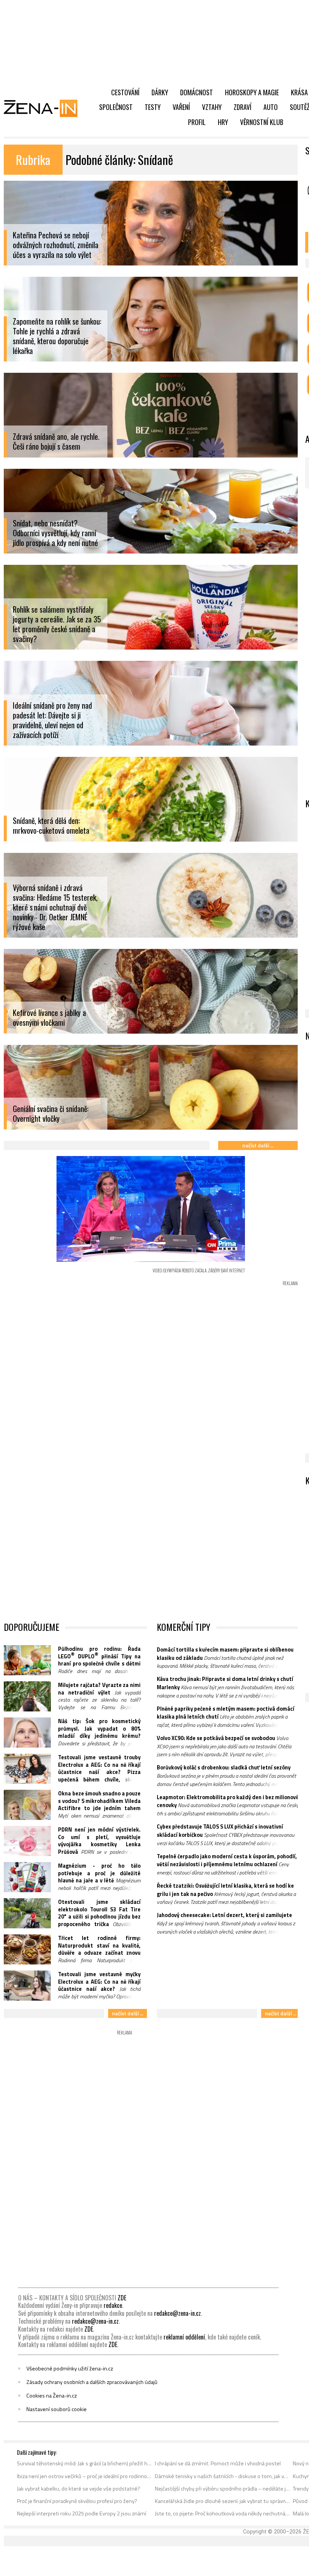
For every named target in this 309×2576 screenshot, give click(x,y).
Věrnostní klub (262, 122)
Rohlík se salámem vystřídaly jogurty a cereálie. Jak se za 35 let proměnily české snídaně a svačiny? (57, 624)
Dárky (160, 92)
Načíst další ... (258, 1145)
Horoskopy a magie (252, 92)
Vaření (181, 107)
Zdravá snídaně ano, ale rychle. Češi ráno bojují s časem (56, 442)
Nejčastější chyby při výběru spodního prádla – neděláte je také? (223, 2489)
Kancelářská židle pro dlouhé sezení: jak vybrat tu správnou (223, 2501)
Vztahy (212, 107)
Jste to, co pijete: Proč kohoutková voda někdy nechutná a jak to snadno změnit (223, 2513)
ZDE (122, 2298)
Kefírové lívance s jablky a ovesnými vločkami (49, 1018)
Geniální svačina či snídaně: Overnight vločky (51, 1114)
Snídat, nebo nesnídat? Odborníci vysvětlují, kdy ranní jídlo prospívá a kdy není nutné (55, 533)
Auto (271, 107)
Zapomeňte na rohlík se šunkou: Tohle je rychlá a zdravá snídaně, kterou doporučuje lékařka (57, 336)
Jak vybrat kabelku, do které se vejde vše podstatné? (79, 2489)
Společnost (116, 107)
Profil (197, 122)
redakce (113, 2305)
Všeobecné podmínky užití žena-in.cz (70, 2369)
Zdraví (242, 107)
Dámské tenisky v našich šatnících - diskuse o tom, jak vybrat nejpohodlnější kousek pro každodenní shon (223, 2476)
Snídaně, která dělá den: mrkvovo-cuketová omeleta (51, 826)
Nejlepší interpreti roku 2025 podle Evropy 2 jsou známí (82, 2513)
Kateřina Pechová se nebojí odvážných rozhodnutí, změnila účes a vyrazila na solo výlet (56, 245)
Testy (153, 107)
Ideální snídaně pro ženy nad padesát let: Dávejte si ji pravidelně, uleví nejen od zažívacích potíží (52, 720)
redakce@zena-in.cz (177, 2313)
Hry (223, 122)
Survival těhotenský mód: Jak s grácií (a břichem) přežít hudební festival (85, 2463)
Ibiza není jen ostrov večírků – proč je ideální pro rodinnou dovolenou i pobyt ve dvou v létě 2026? (85, 2476)
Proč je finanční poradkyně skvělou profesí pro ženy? (77, 2501)
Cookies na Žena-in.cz (52, 2396)
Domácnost (197, 92)
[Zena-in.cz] (45, 108)
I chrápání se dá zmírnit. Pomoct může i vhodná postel (218, 2463)
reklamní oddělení (184, 2337)
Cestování (125, 92)
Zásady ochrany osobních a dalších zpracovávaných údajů (92, 2382)
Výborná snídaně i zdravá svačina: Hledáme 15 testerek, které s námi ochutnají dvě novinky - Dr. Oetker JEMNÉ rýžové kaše (55, 907)
